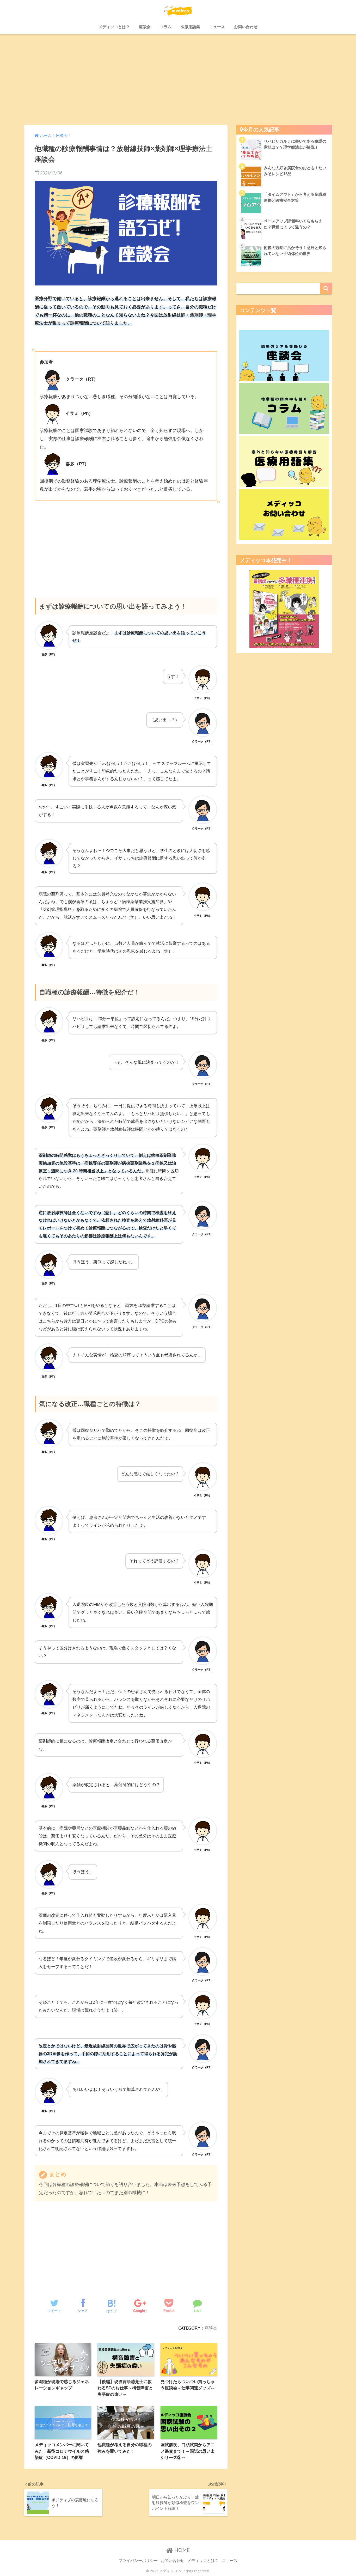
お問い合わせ (246, 27)
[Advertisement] (178, 79)
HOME (181, 2550)
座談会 (145, 27)
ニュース (217, 27)
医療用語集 (190, 27)
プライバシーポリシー (138, 2561)
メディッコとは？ (114, 27)
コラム (166, 27)
